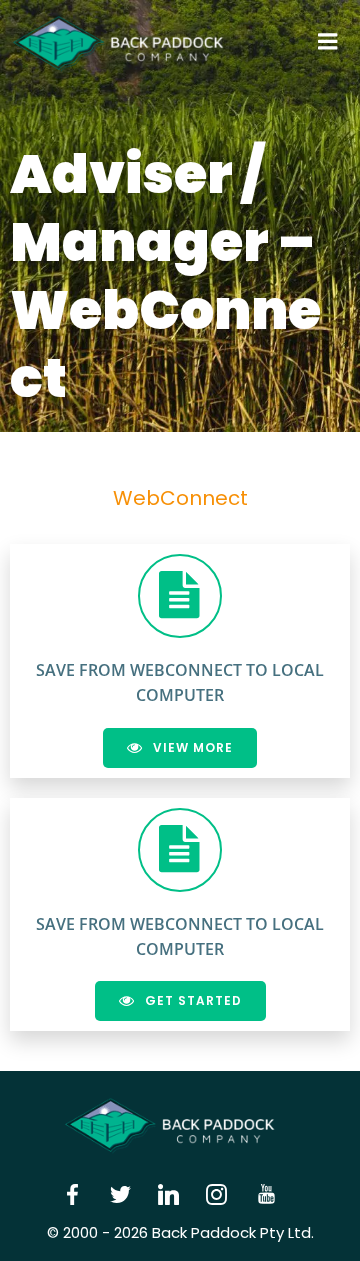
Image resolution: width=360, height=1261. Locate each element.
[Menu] (328, 42)
